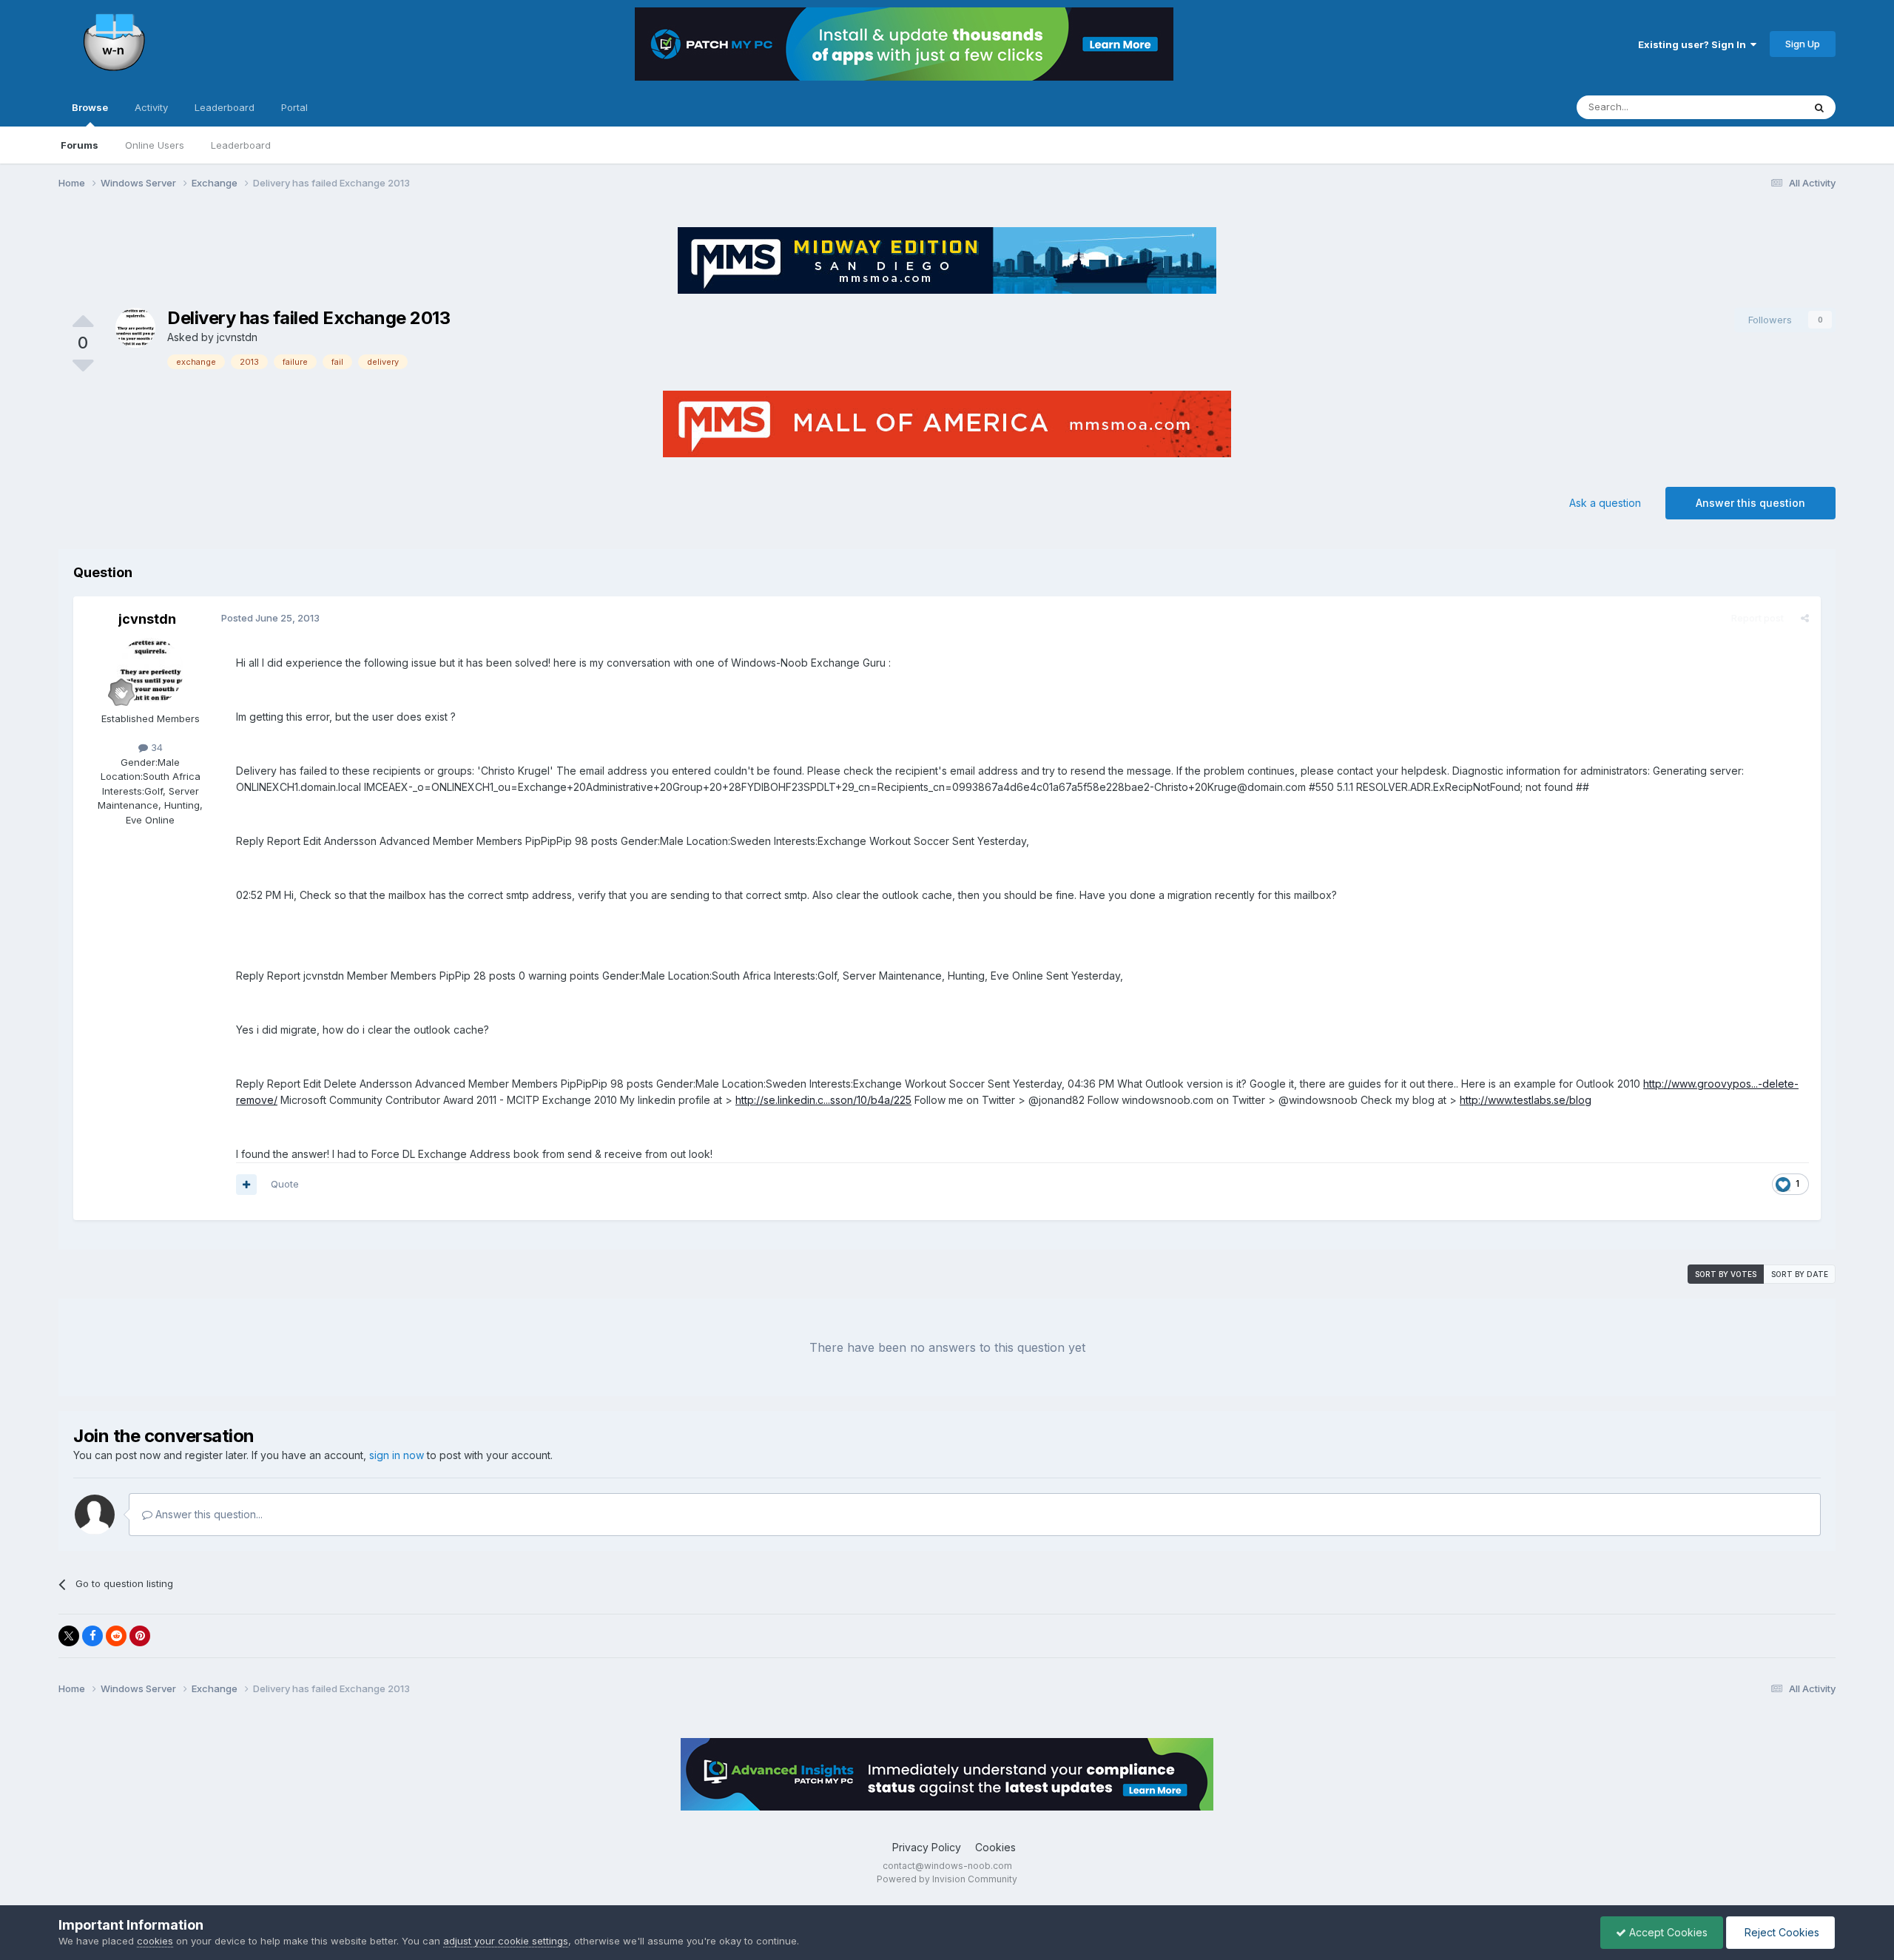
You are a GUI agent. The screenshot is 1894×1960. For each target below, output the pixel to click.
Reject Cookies (1780, 1932)
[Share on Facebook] (92, 1636)
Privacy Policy (927, 1847)
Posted (270, 618)
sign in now (397, 1455)
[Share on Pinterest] (140, 1636)
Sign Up (1803, 44)
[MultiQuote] (246, 1185)
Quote (285, 1184)
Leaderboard (241, 145)
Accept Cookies (1667, 1932)
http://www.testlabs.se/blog (1526, 1100)
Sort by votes (1726, 1274)
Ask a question (1605, 503)
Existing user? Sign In (1694, 44)
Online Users (155, 145)
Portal (294, 107)
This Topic (1760, 107)
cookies (155, 1941)
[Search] (1819, 107)
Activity (151, 107)
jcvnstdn (237, 337)
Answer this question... (208, 1514)
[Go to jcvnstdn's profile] (135, 328)
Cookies (995, 1847)
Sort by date (1800, 1274)
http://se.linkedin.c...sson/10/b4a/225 (823, 1100)
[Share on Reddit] (116, 1636)
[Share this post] (1805, 618)
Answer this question (1750, 503)
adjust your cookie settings (506, 1941)
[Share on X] (69, 1636)
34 (155, 747)
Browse (90, 107)
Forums (80, 145)
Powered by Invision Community (947, 1879)
